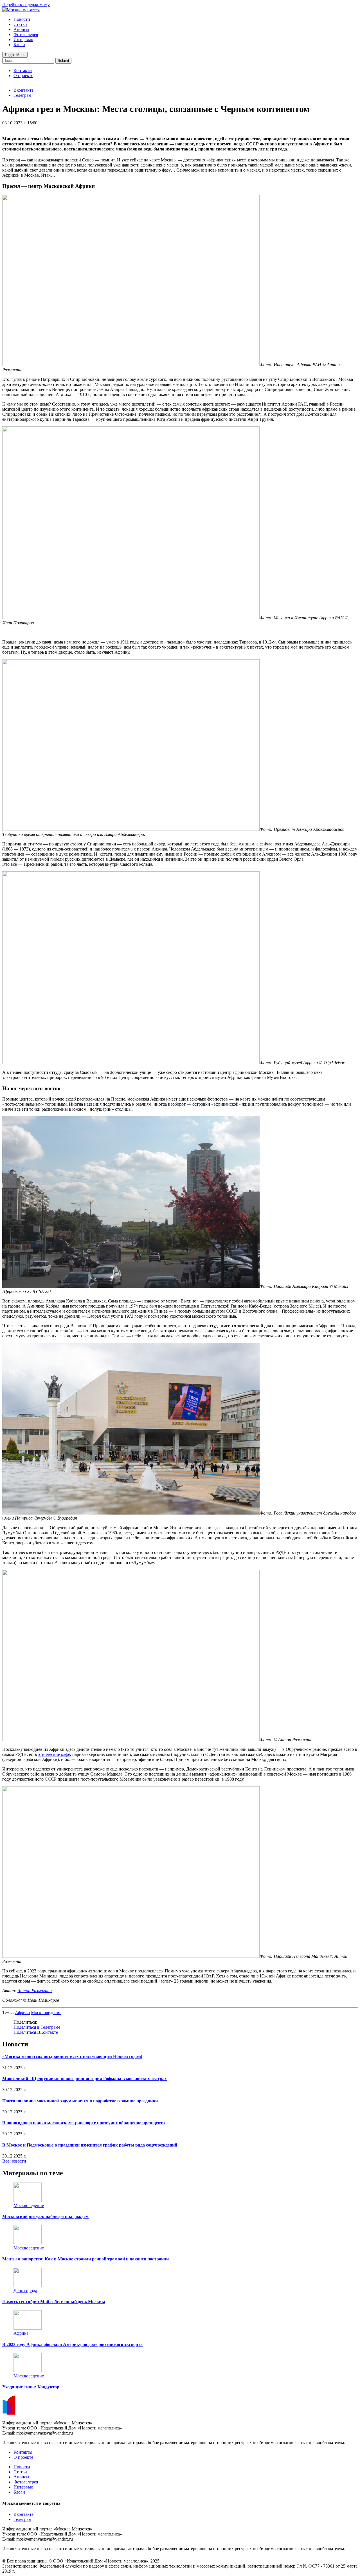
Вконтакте (23, 2514)
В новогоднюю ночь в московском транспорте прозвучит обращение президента (84, 2123)
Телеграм (22, 2519)
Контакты (23, 70)
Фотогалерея (26, 34)
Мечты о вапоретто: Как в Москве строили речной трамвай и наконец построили (85, 2259)
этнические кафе (54, 1754)
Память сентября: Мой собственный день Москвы (54, 2302)
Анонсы (21, 29)
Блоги (19, 45)
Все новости (14, 2161)
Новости (22, 19)
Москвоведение (46, 2013)
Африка (22, 2013)
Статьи (20, 24)
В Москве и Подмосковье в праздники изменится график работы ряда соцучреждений (90, 2145)
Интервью (23, 40)
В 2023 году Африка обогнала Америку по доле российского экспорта (72, 2344)
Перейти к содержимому (26, 5)
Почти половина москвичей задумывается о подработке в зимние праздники (80, 2101)
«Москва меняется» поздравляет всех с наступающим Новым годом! (72, 2056)
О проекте (23, 76)
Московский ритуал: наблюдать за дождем (45, 2216)
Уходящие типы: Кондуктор (31, 2387)
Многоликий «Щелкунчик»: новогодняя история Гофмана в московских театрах (85, 2079)
